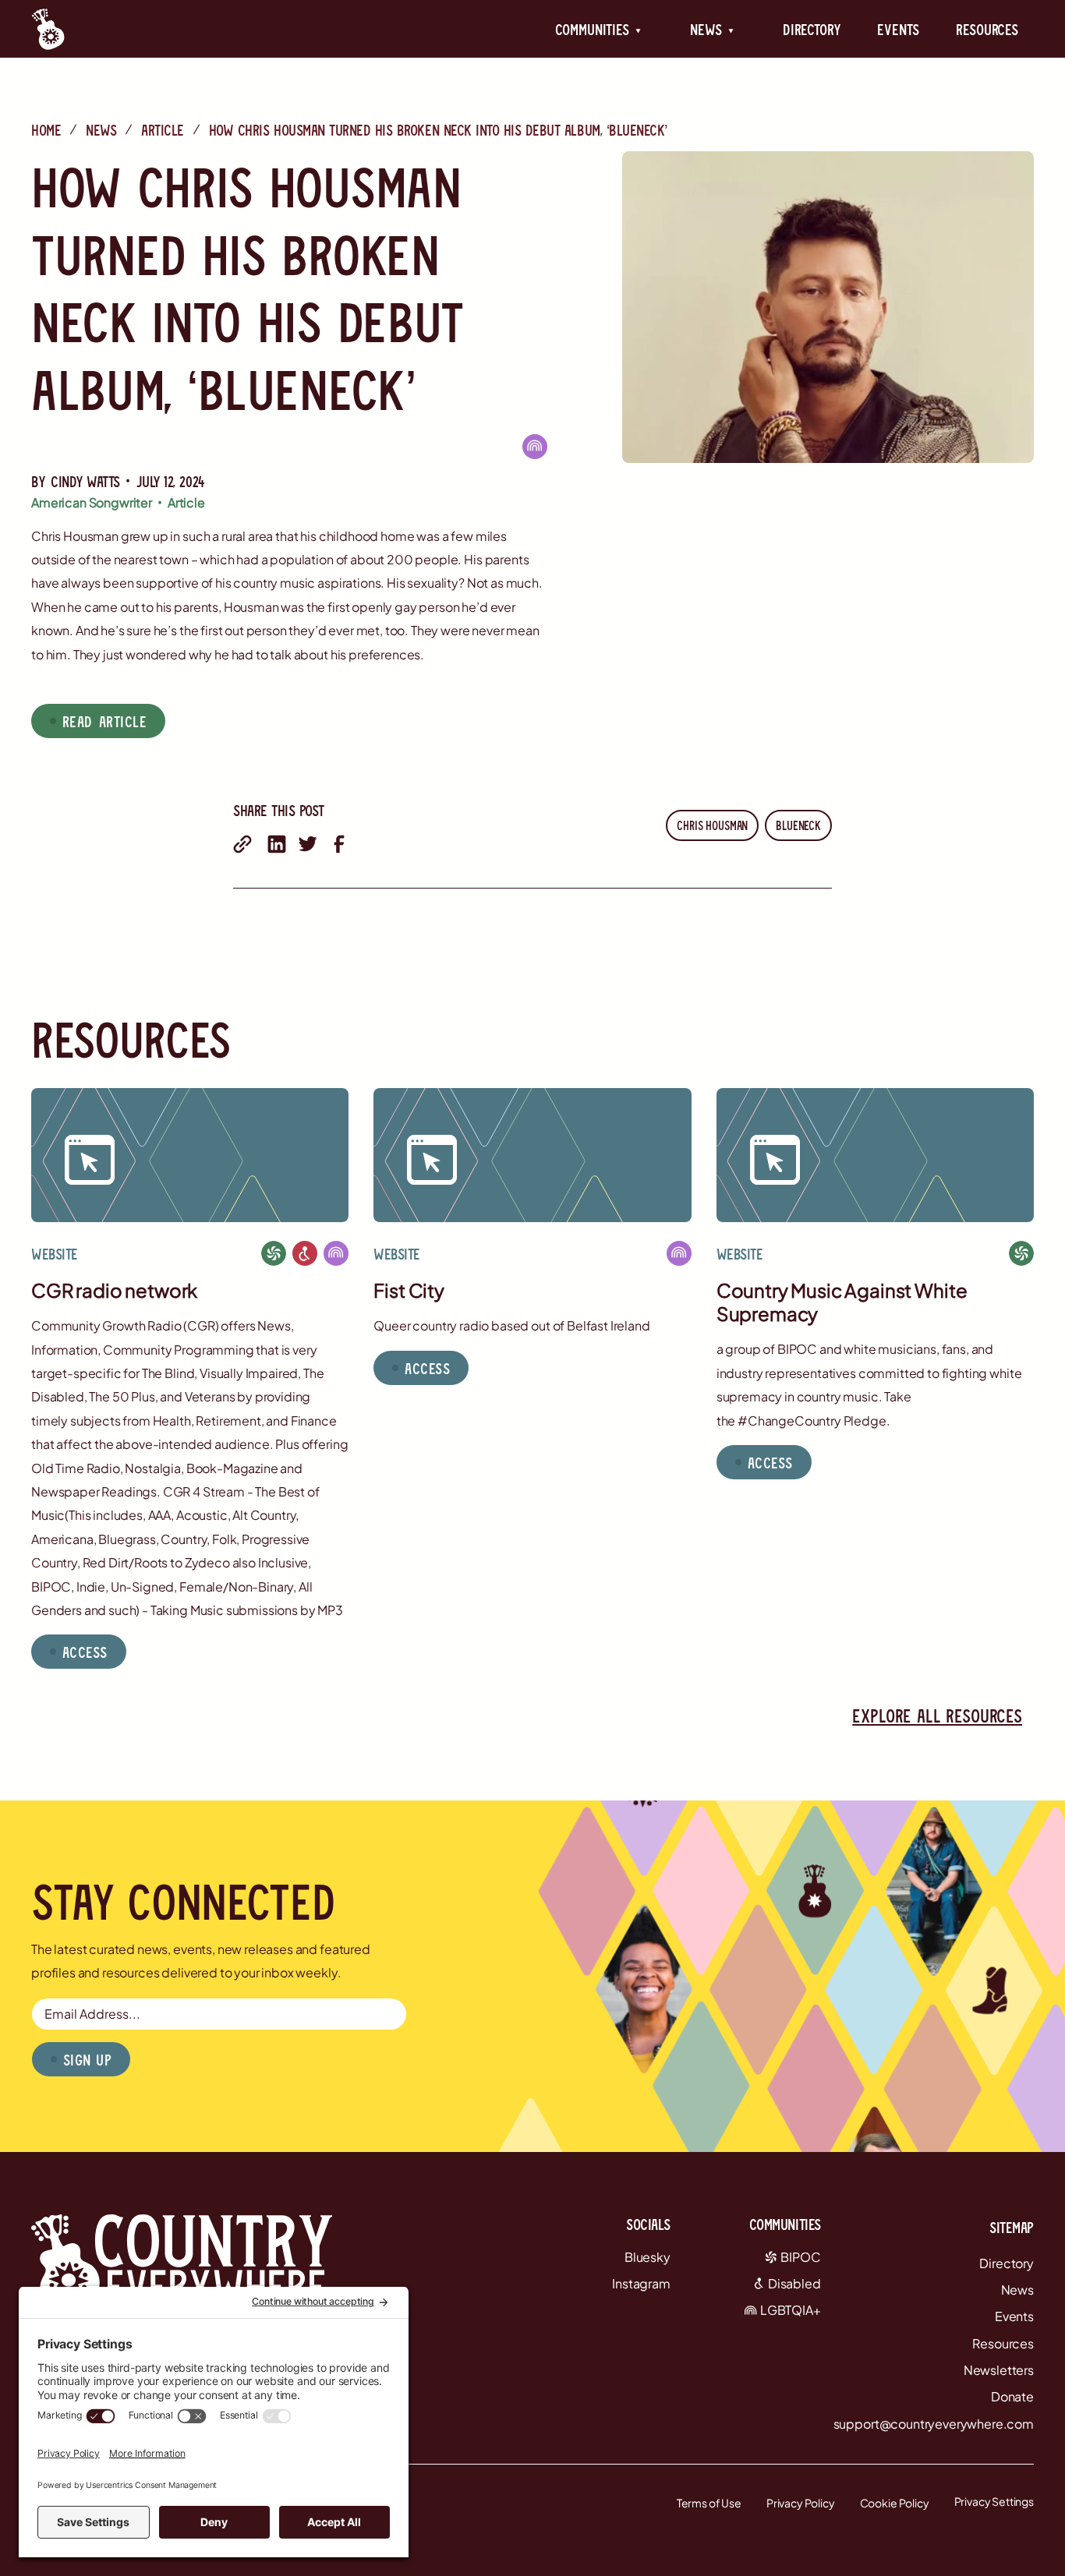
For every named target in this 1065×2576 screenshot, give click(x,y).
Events (898, 29)
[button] (598, 29)
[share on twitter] (308, 844)
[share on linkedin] (277, 844)
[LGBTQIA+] (535, 446)
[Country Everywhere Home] (48, 29)
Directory (812, 29)
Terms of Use (709, 2503)
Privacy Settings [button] (994, 2501)
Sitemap (1012, 2227)
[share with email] (242, 844)
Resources (987, 29)
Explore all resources (937, 1715)
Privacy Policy (801, 2503)
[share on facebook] (339, 844)
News (101, 129)
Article (163, 129)
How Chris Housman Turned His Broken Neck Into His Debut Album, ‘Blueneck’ (438, 129)
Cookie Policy (895, 2503)
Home (46, 129)
